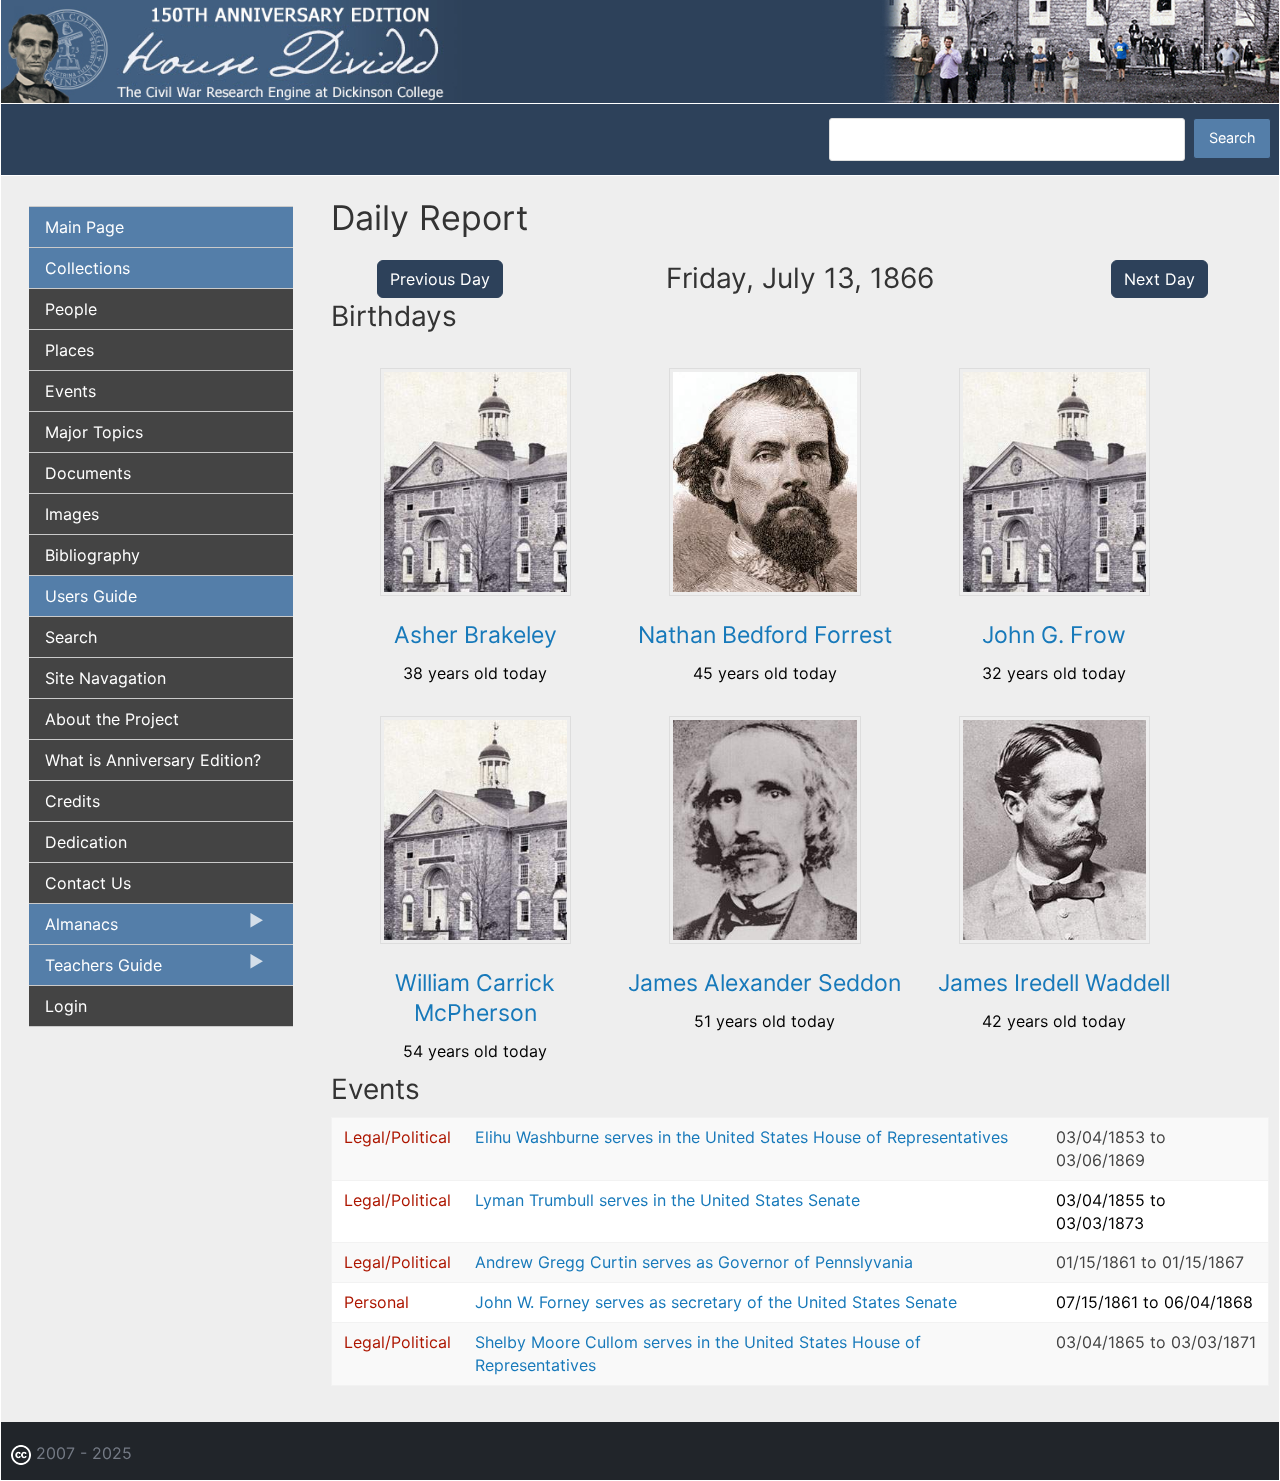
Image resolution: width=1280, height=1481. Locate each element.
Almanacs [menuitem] (73, 929)
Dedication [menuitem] (86, 842)
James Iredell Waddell (1054, 983)
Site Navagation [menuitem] (105, 678)
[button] (475, 589)
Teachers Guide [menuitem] (95, 970)
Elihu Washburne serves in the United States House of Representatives (741, 1137)
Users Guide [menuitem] (91, 596)
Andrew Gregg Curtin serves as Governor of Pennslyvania (694, 1262)
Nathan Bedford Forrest (765, 635)
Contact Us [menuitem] (88, 883)
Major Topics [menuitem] (94, 432)
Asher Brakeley (475, 635)
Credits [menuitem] (72, 801)
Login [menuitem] (66, 1006)
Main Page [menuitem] (84, 227)
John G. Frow (1054, 635)
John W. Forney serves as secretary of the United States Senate (716, 1302)
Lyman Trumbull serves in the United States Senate (667, 1200)
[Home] (640, 50)
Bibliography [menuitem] (92, 555)
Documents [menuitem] (88, 473)
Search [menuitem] (71, 637)
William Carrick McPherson (475, 998)
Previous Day (440, 279)
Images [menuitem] (72, 514)
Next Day (1159, 279)
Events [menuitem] (70, 391)
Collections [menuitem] (87, 268)
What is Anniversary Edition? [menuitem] (153, 760)
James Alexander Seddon (764, 983)
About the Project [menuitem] (112, 719)
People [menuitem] (71, 309)
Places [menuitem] (69, 350)
